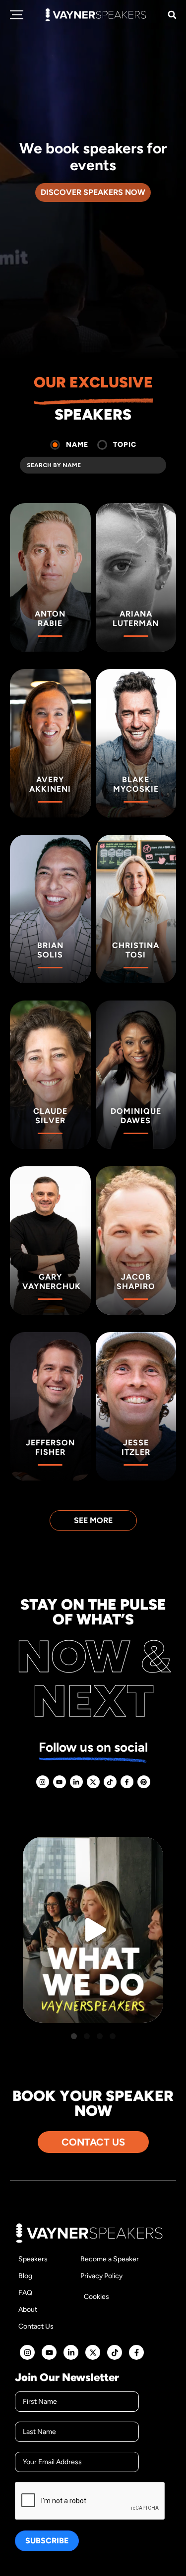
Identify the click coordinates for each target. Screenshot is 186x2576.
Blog (25, 2276)
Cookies (96, 2297)
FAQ (25, 2293)
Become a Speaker (110, 2259)
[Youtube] (60, 1782)
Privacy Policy (101, 2276)
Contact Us (36, 2326)
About (28, 2310)
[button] (172, 15)
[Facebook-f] (127, 1782)
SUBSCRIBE (47, 2541)
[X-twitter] (93, 1782)
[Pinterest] (144, 1782)
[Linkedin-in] (76, 1782)
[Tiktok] (110, 1782)
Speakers (33, 2259)
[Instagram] (43, 1782)
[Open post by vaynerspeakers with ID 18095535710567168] (93, 1930)
